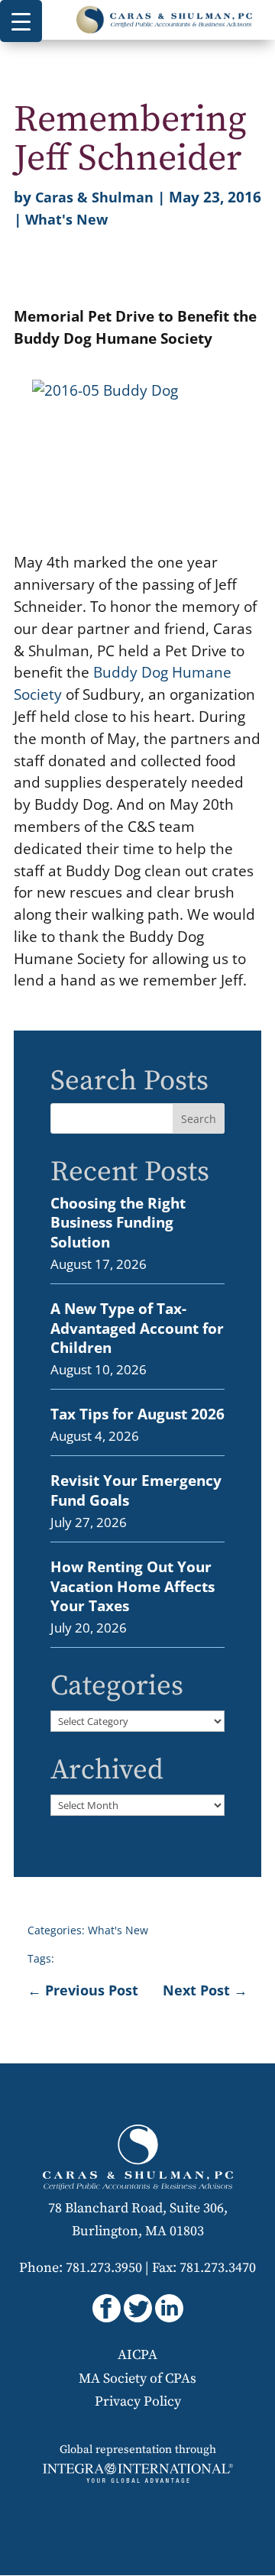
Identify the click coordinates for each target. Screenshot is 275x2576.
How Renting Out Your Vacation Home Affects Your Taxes (133, 1586)
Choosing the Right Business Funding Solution (118, 1222)
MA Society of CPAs (137, 2379)
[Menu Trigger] (21, 21)
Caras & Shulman (94, 197)
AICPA (137, 2355)
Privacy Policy (138, 2401)
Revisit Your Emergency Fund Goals (136, 1490)
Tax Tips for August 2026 (137, 1414)
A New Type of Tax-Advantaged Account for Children (137, 1328)
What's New (66, 219)
